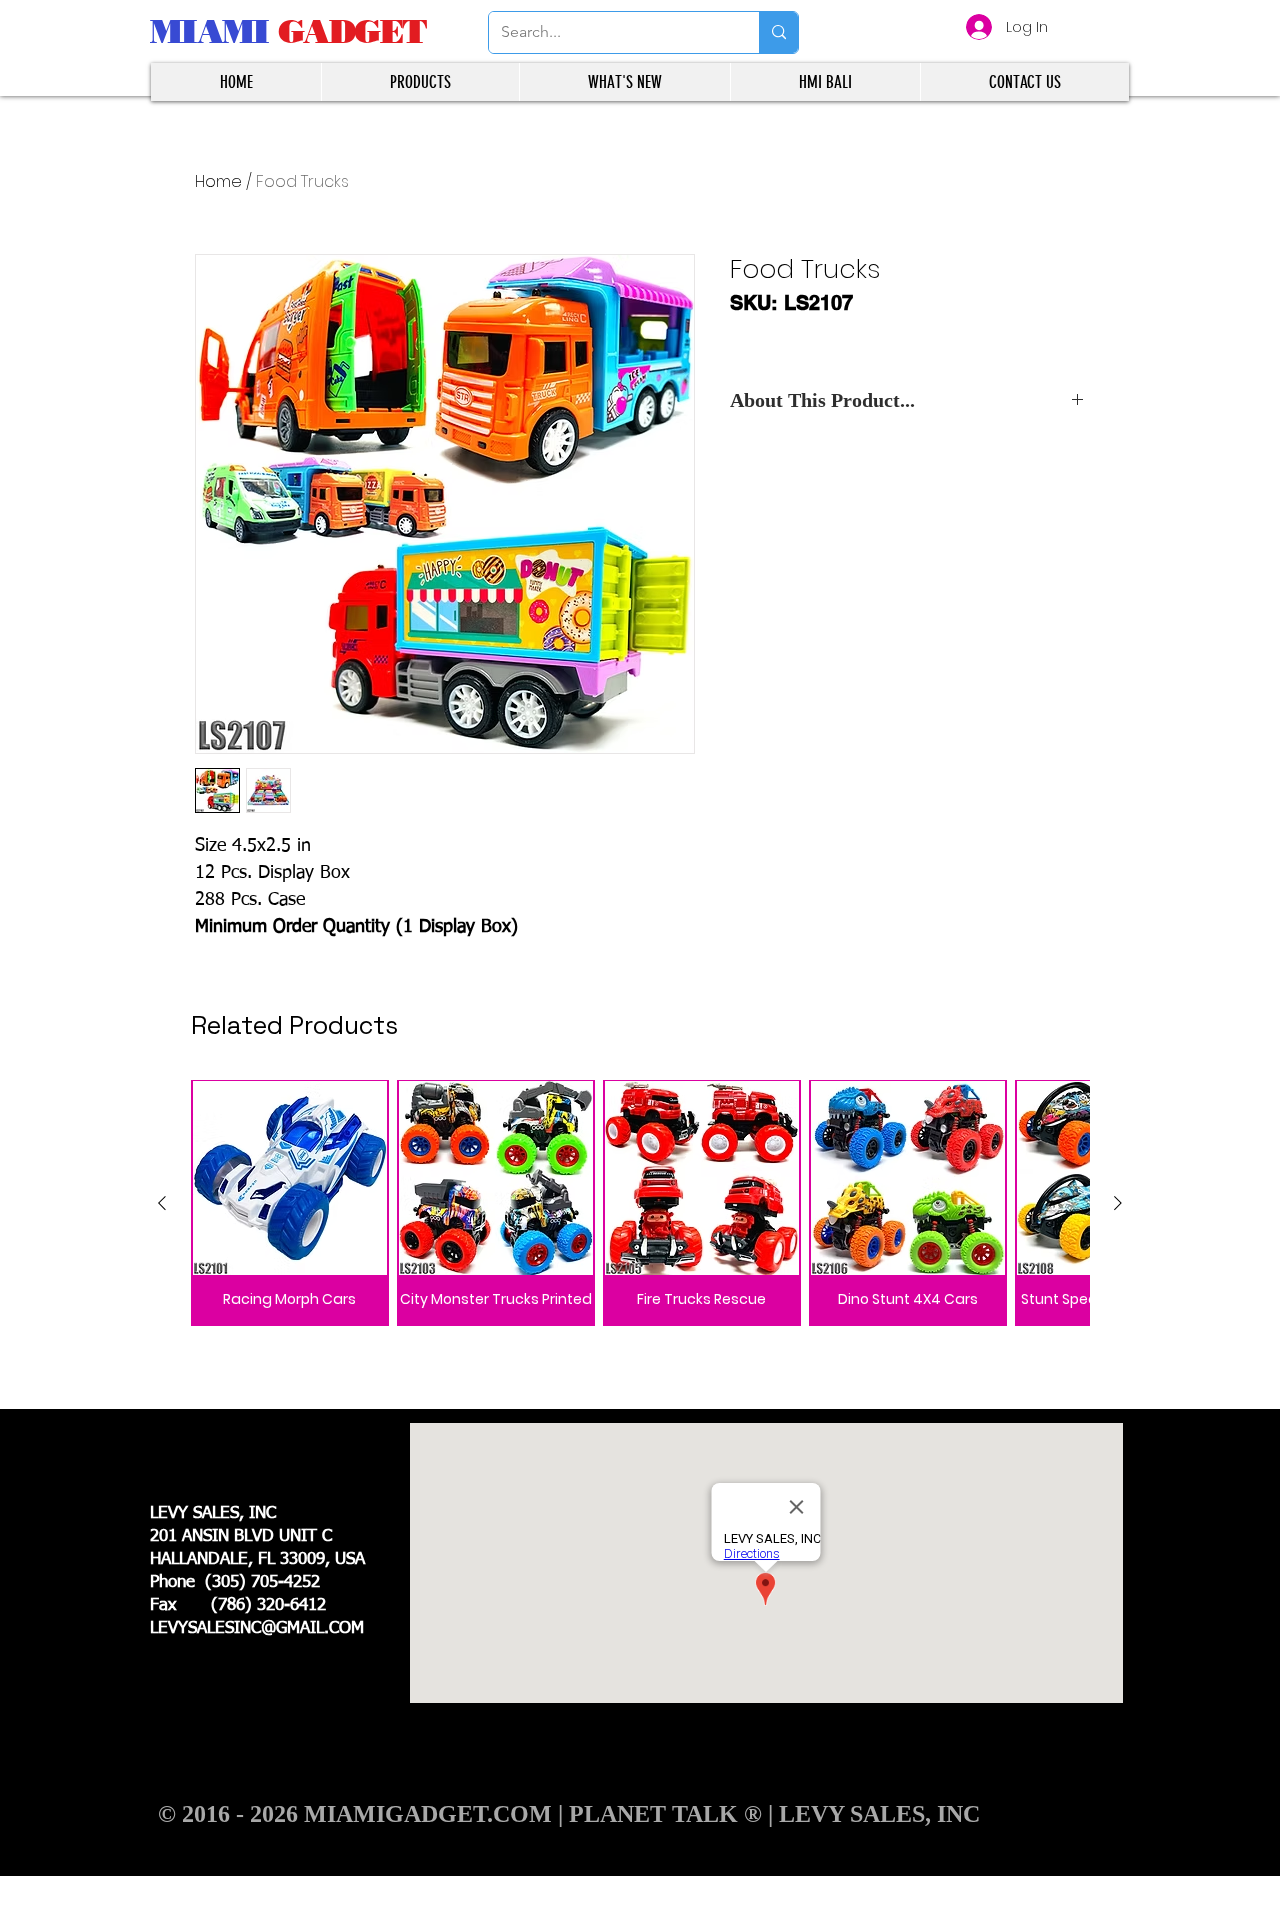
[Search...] (778, 32)
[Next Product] (1118, 1203)
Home (218, 181)
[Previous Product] (162, 1203)
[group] (640, 1203)
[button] (420, 82)
